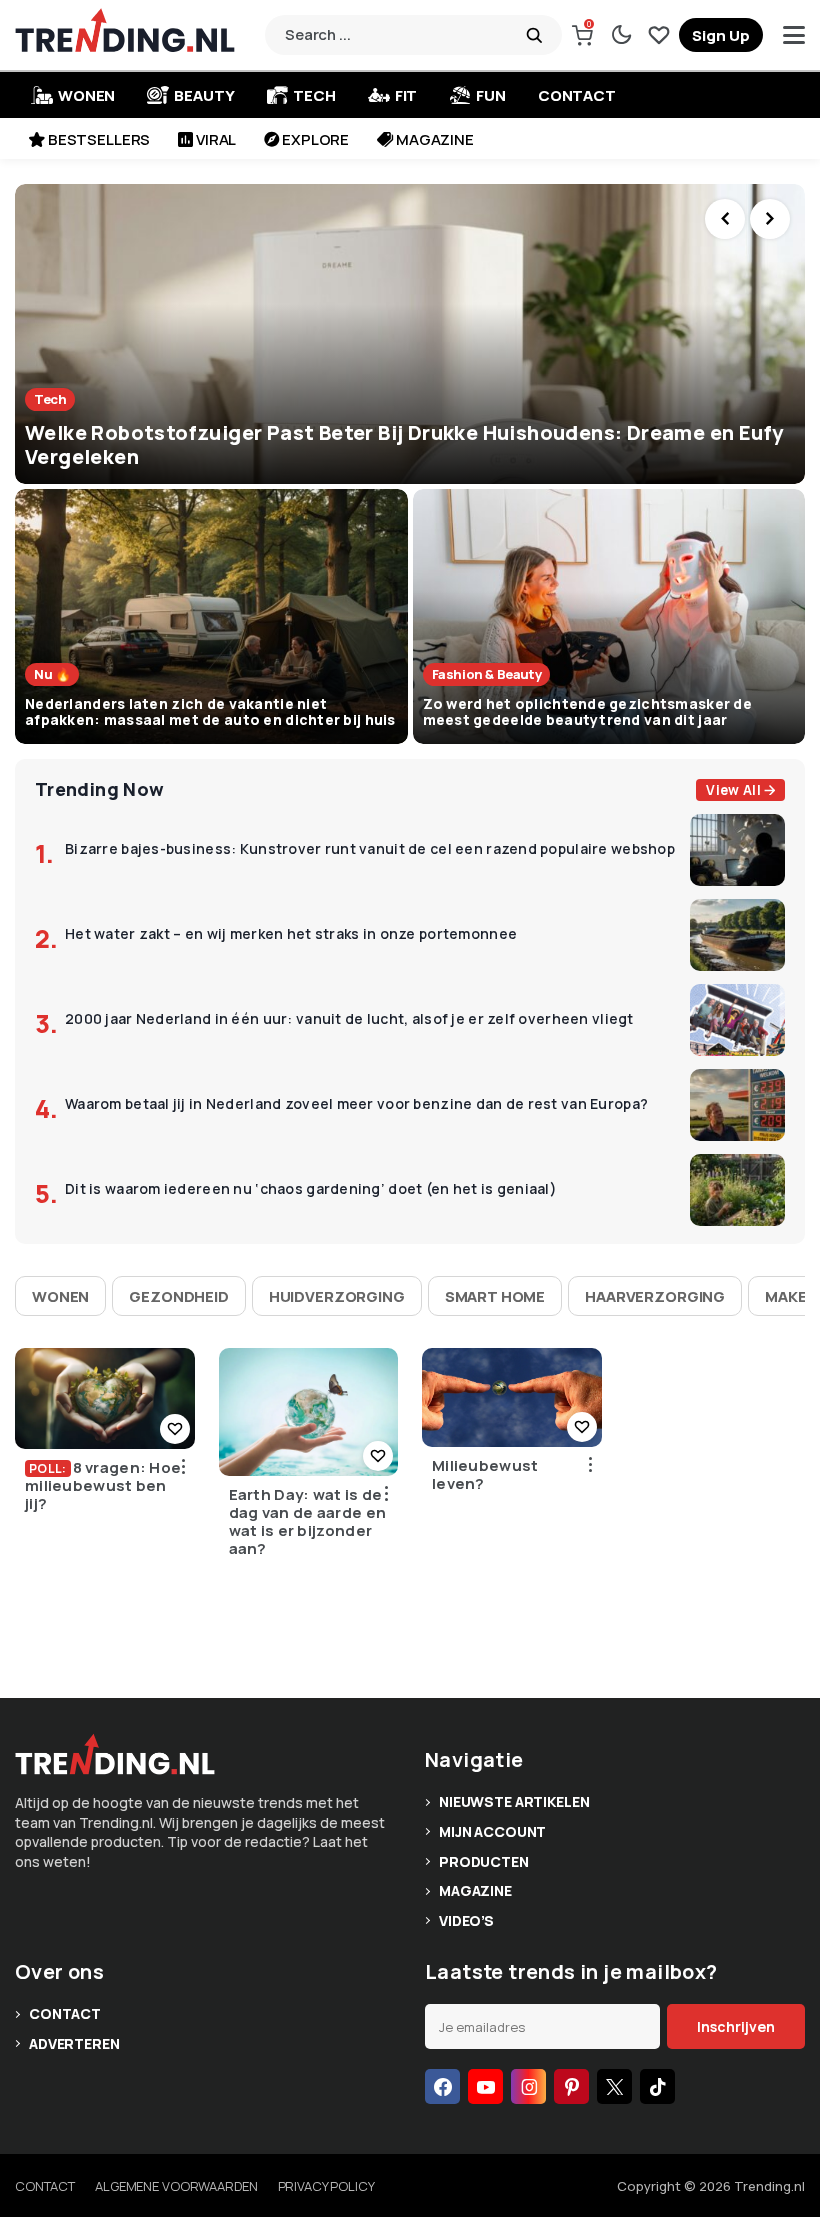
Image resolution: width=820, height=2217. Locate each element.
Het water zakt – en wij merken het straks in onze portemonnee (291, 934)
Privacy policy (326, 2186)
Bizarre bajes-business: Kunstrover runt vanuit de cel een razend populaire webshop (370, 849)
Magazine (435, 139)
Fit (406, 95)
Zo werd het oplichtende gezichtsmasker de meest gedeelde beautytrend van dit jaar (587, 712)
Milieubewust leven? (485, 1475)
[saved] (659, 35)
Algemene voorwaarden (176, 2186)
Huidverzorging (337, 1296)
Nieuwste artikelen (514, 1801)
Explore (315, 139)
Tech (314, 95)
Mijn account (492, 1831)
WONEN (86, 95)
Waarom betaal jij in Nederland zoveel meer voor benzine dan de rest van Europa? (356, 1104)
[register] (721, 35)
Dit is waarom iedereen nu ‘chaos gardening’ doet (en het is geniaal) (311, 1189)
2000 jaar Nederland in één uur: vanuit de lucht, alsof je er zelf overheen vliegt (349, 1019)
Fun (491, 95)
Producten (484, 1861)
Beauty (204, 95)
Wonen (60, 1296)
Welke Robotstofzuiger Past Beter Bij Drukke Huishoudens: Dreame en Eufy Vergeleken (404, 444)
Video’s (466, 1920)
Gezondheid (179, 1296)
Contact (577, 95)
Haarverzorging (655, 1296)
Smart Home (495, 1296)
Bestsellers (99, 139)
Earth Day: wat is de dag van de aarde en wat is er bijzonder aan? (308, 1522)
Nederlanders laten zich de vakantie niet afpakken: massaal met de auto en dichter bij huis (210, 712)
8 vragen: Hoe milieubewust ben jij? (103, 1486)
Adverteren (74, 2043)
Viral (216, 139)
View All (733, 790)
